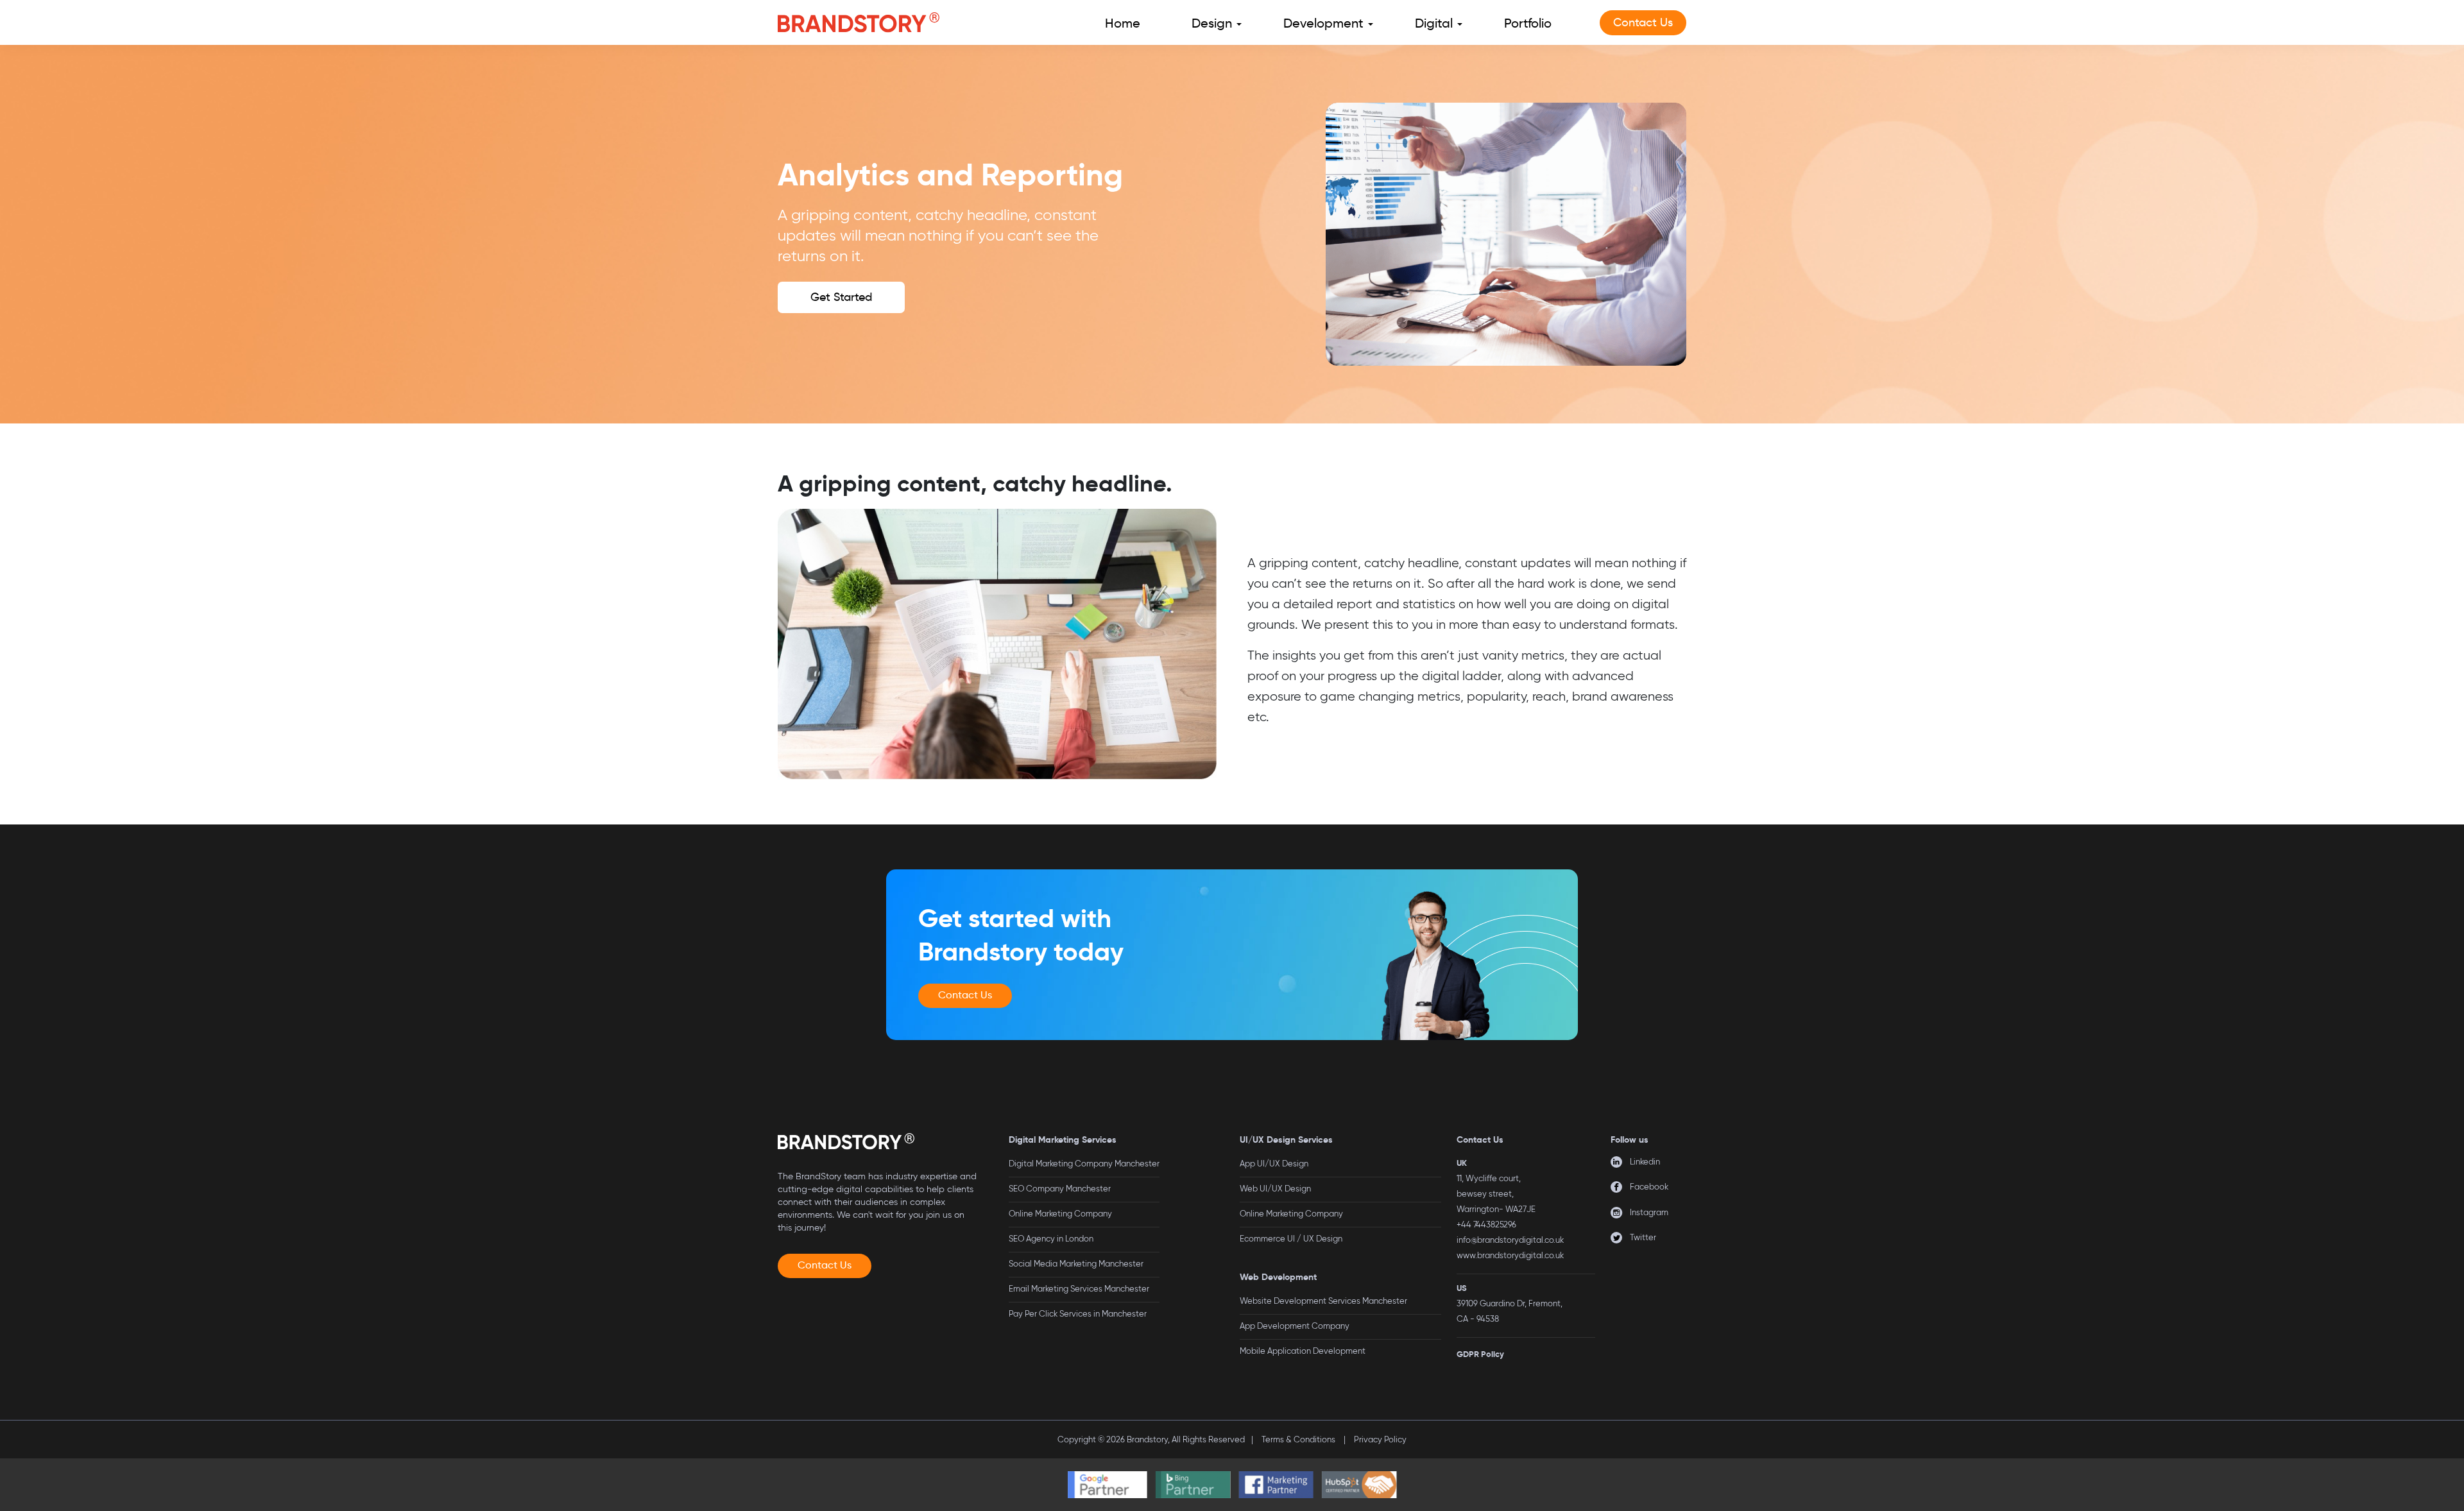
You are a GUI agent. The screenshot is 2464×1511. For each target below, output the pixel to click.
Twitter (1643, 1237)
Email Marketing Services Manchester (1079, 1289)
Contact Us (1643, 22)
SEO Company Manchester (1060, 1189)
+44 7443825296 (1486, 1225)
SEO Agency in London (1051, 1239)
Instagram (1649, 1212)
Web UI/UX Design (1275, 1189)
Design (1212, 23)
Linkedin (1645, 1162)
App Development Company (1295, 1326)
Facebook (1649, 1187)
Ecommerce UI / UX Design (1291, 1239)
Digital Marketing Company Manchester (1084, 1164)
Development (1323, 23)
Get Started (841, 297)
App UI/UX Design (1274, 1164)
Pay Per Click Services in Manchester (1078, 1314)
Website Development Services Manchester (1323, 1301)
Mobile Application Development (1303, 1351)
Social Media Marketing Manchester (1076, 1264)
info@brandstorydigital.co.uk (1510, 1240)
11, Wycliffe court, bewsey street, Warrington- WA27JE (1496, 1194)
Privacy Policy (1380, 1439)
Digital (1434, 23)
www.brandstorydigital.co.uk (1510, 1255)
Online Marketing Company (1060, 1214)
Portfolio (1528, 23)
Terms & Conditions (1298, 1439)
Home (1123, 23)
